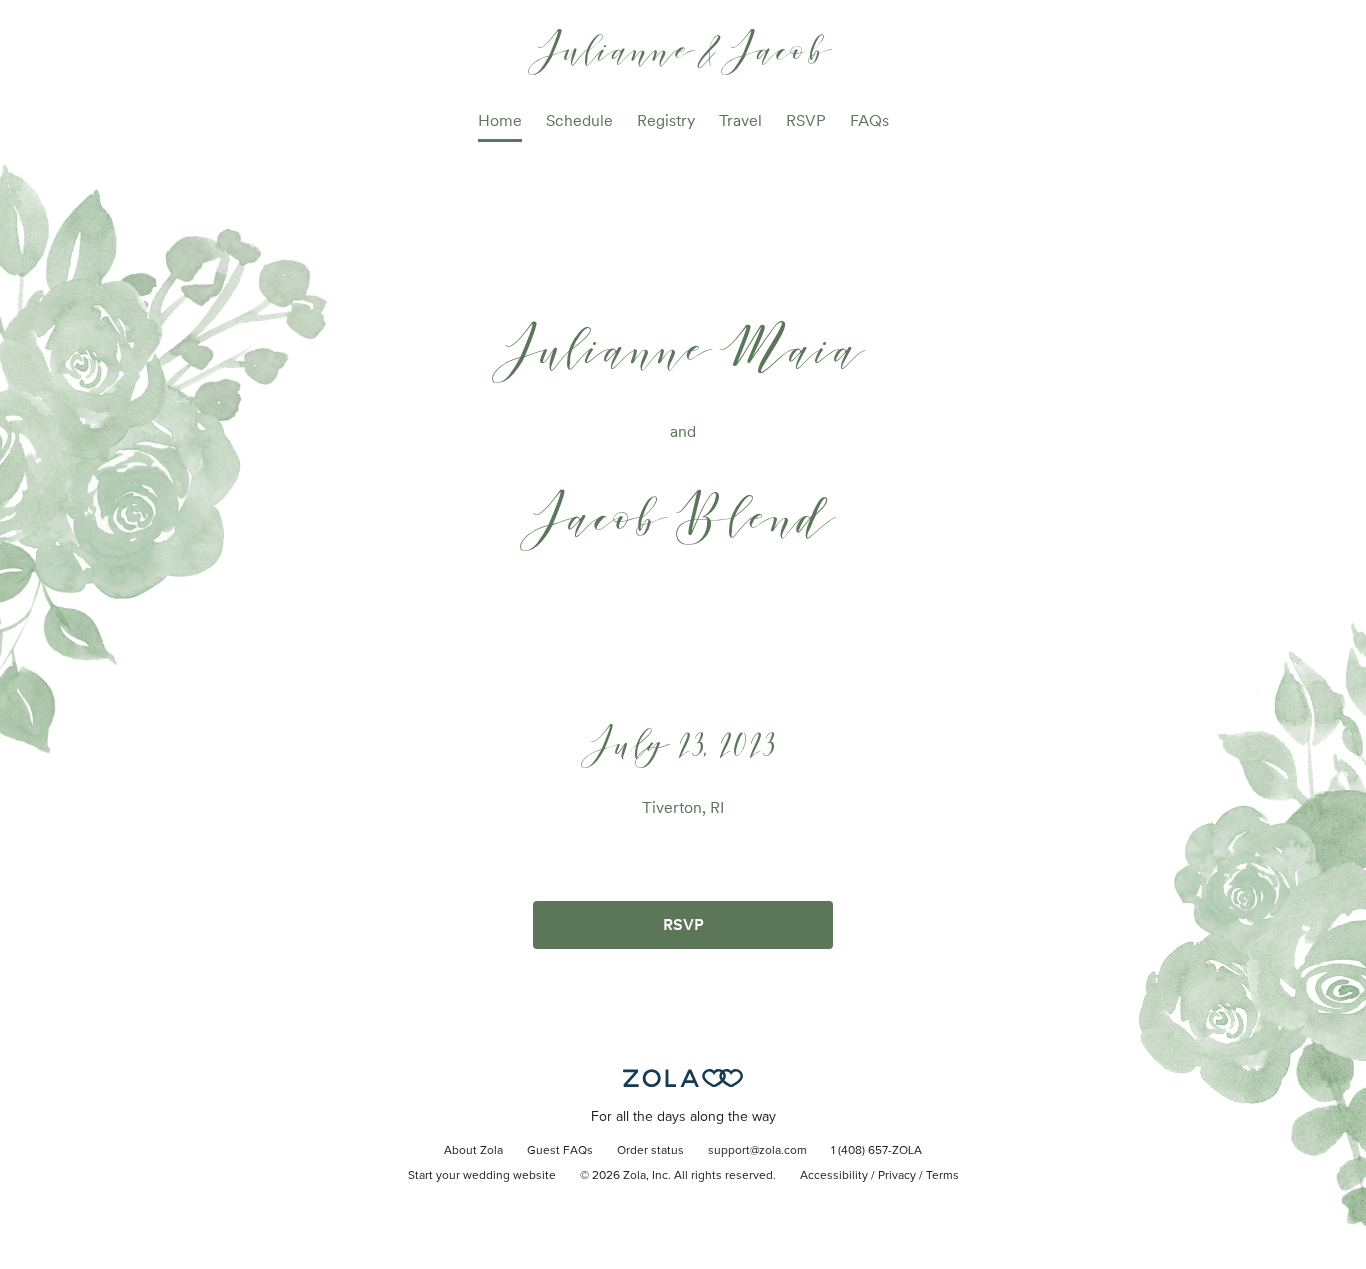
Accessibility (834, 1176)
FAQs (869, 120)
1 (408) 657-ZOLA (876, 1151)
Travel (740, 120)
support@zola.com (757, 1151)
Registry (666, 120)
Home (500, 120)
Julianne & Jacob (683, 49)
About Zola (473, 1151)
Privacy (897, 1176)
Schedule (579, 120)
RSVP (806, 120)
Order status (650, 1151)
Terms (942, 1176)
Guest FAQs (560, 1151)
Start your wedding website (482, 1176)
